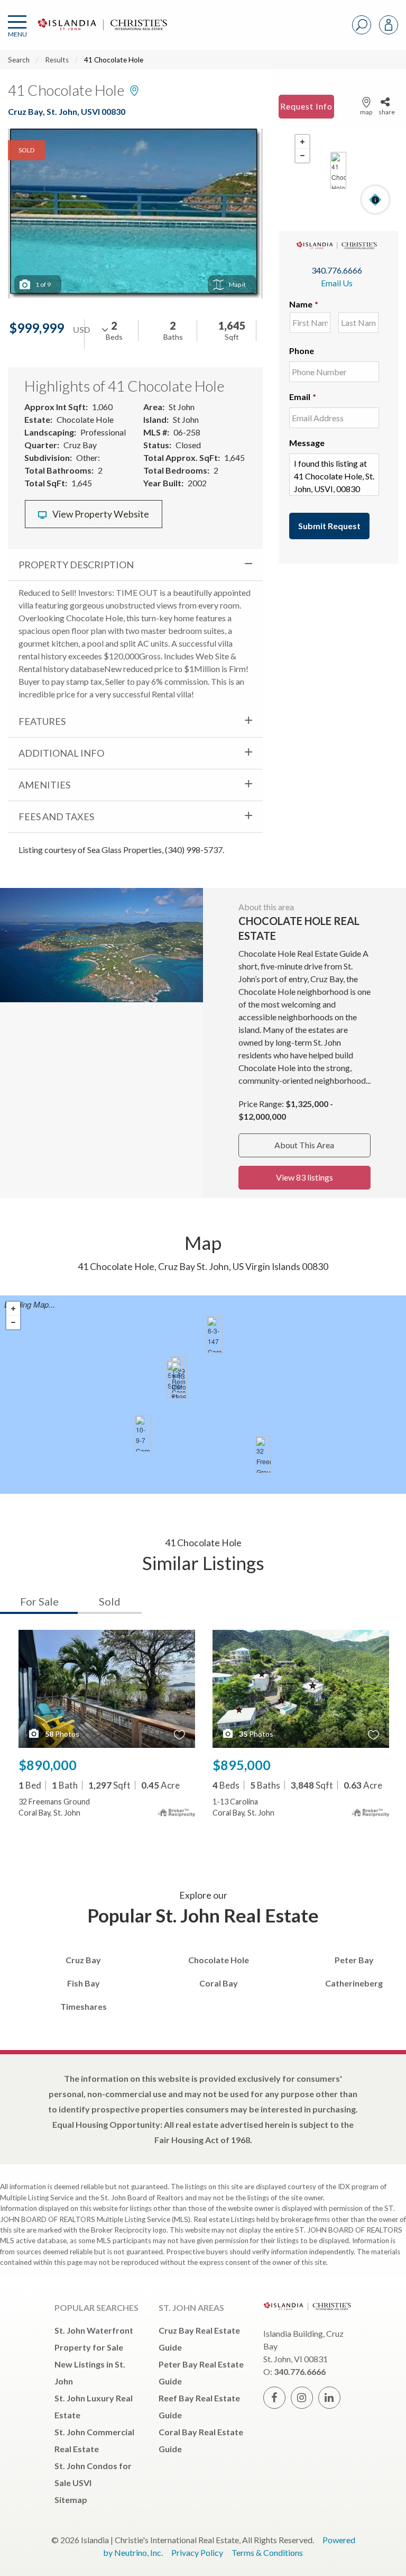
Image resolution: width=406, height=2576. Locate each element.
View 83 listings (304, 1177)
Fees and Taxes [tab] (56, 817)
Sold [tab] (110, 1601)
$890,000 (48, 1765)
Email (303, 397)
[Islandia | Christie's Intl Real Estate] (101, 33)
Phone (302, 351)
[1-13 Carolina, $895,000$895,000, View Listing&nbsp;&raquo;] (179, 1380)
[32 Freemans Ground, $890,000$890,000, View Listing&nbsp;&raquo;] (263, 1455)
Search (19, 60)
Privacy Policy (197, 2552)
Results (57, 60)
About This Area (304, 1145)
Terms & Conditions (267, 2552)
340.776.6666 (337, 270)
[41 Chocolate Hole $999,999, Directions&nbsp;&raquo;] (338, 170)
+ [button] (302, 142)
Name (304, 304)
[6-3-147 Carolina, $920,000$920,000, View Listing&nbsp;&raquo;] (215, 1335)
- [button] (302, 156)
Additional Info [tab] (61, 753)
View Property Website (100, 514)
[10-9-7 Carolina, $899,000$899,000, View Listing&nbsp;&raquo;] (143, 1434)
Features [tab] (42, 721)
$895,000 (242, 1765)
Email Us (337, 283)
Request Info (306, 106)
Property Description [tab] (76, 565)
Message (307, 443)
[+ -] (338, 170)
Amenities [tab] (44, 785)
